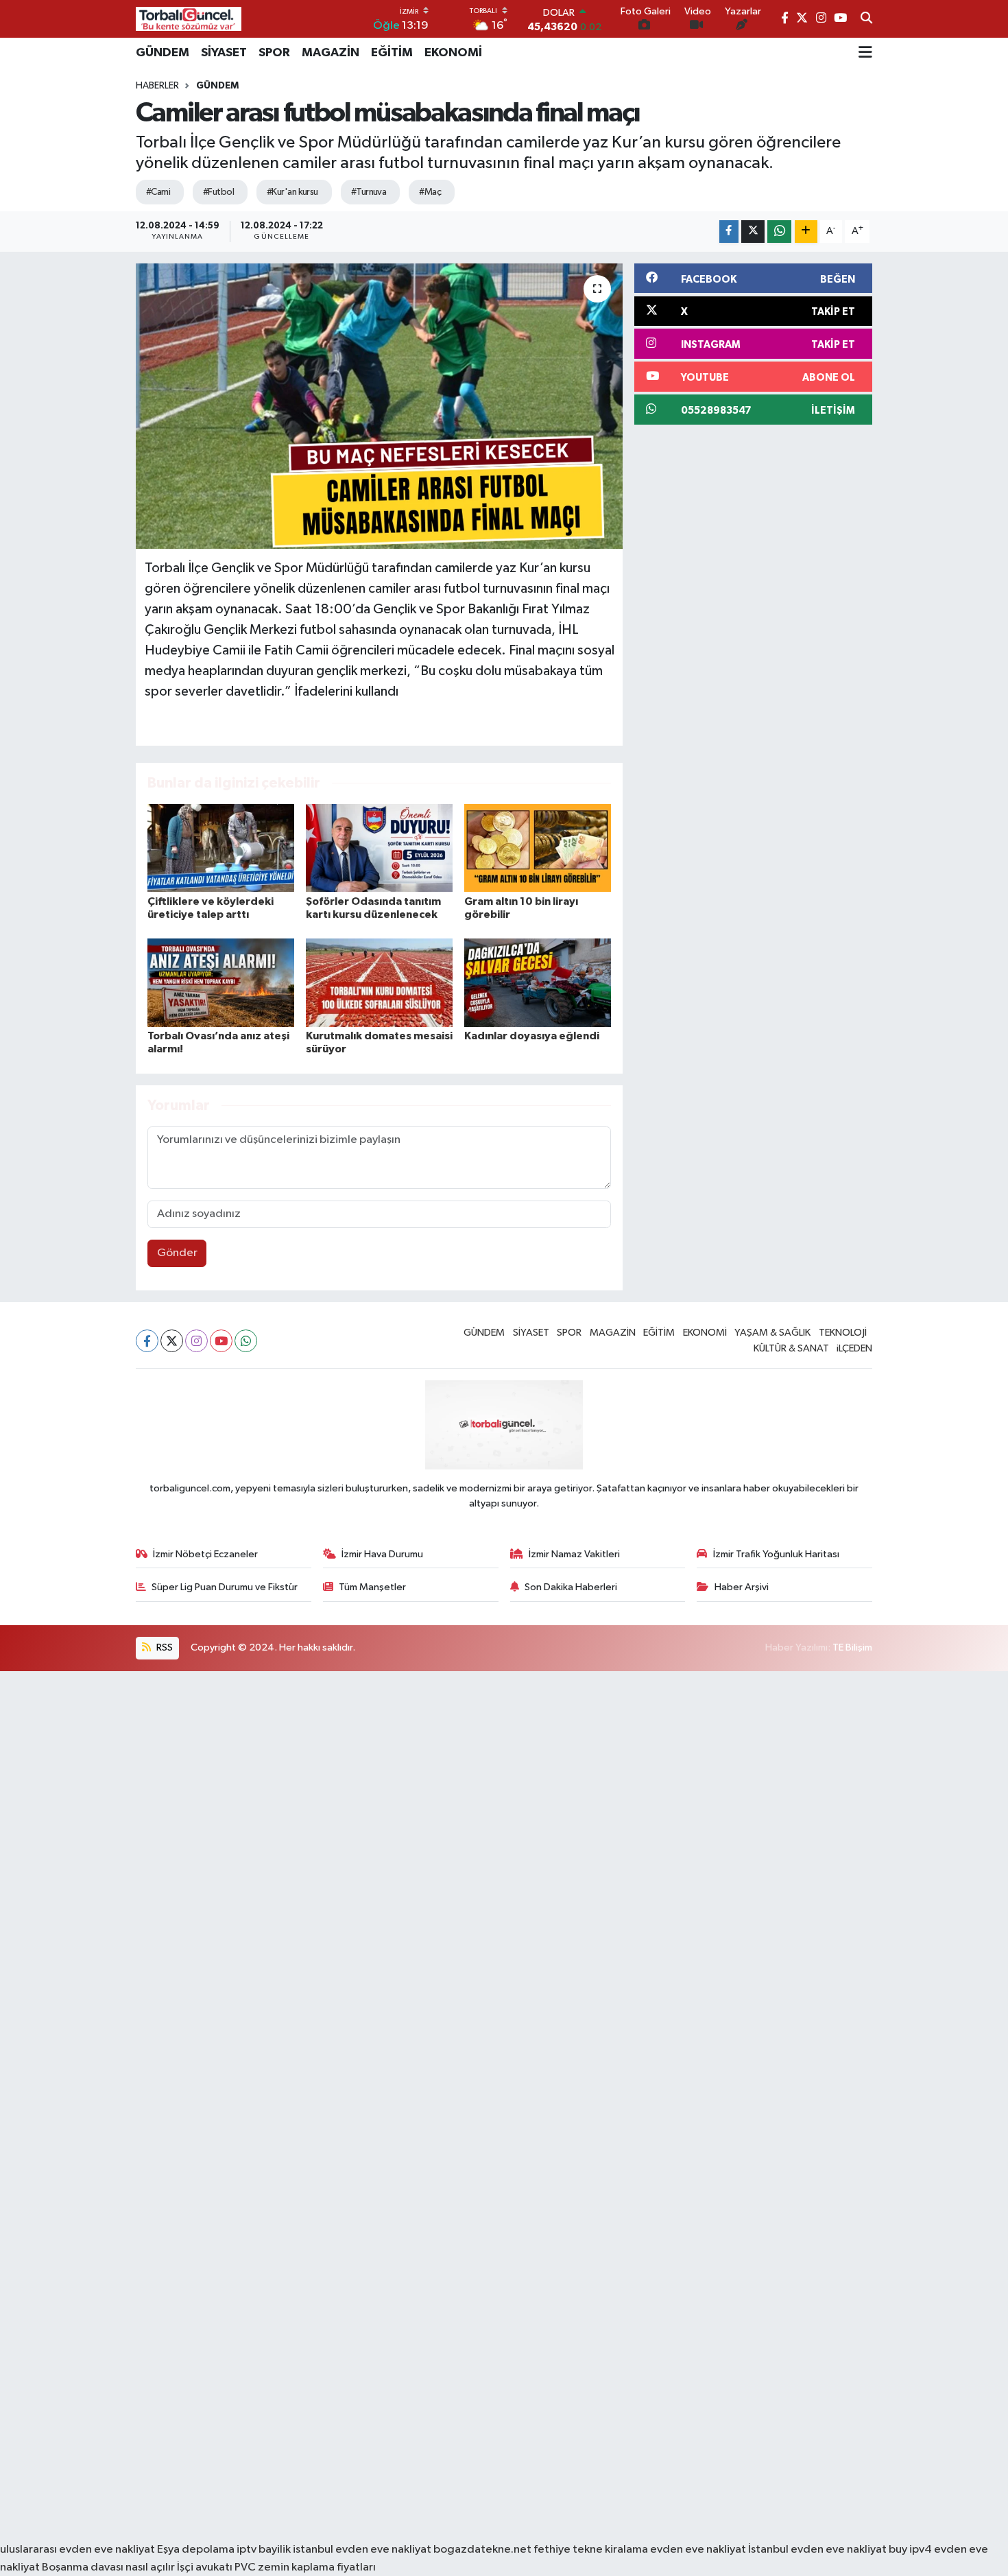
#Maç (430, 192)
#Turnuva (369, 192)
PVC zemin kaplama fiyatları (305, 2567)
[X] (172, 1341)
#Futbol (218, 192)
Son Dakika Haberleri (571, 1587)
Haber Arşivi (742, 1587)
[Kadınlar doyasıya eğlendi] (538, 983)
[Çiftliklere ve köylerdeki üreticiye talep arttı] (221, 848)
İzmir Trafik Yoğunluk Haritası (776, 1554)
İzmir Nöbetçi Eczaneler (205, 1554)
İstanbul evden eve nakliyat (817, 2550)
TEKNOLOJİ (843, 1333)
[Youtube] (221, 1341)
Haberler (157, 86)
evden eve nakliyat (698, 2550)
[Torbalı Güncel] (189, 19)
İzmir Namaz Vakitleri (574, 1554)
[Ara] (866, 19)
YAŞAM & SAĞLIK (772, 1333)
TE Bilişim (852, 1647)
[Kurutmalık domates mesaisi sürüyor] (379, 983)
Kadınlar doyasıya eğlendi (532, 1036)
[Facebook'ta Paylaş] (729, 232)
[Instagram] (196, 1341)
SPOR (274, 53)
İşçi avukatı (205, 2567)
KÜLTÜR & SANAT (791, 1348)
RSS (164, 1647)
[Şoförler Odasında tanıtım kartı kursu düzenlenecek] (379, 848)
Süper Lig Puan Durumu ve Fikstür (225, 1587)
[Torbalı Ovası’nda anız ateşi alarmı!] (221, 983)
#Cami (158, 192)
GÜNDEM (163, 53)
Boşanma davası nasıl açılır (108, 2567)
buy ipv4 (911, 2550)
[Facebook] (147, 1341)
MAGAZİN (331, 53)
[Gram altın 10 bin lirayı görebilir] (538, 848)
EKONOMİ (453, 53)
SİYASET (224, 53)
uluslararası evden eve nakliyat (77, 2550)
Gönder (177, 1253)
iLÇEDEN (854, 1348)
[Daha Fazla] (806, 232)
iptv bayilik (264, 2550)
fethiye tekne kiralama (591, 2550)
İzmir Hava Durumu (382, 1554)
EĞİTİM (392, 53)
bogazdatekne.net (483, 2550)
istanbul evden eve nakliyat (362, 2550)
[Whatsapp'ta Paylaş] (779, 232)
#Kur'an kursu (292, 192)
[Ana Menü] (865, 53)
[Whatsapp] (246, 1341)
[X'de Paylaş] (753, 232)
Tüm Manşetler (372, 1587)
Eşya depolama (196, 2550)
